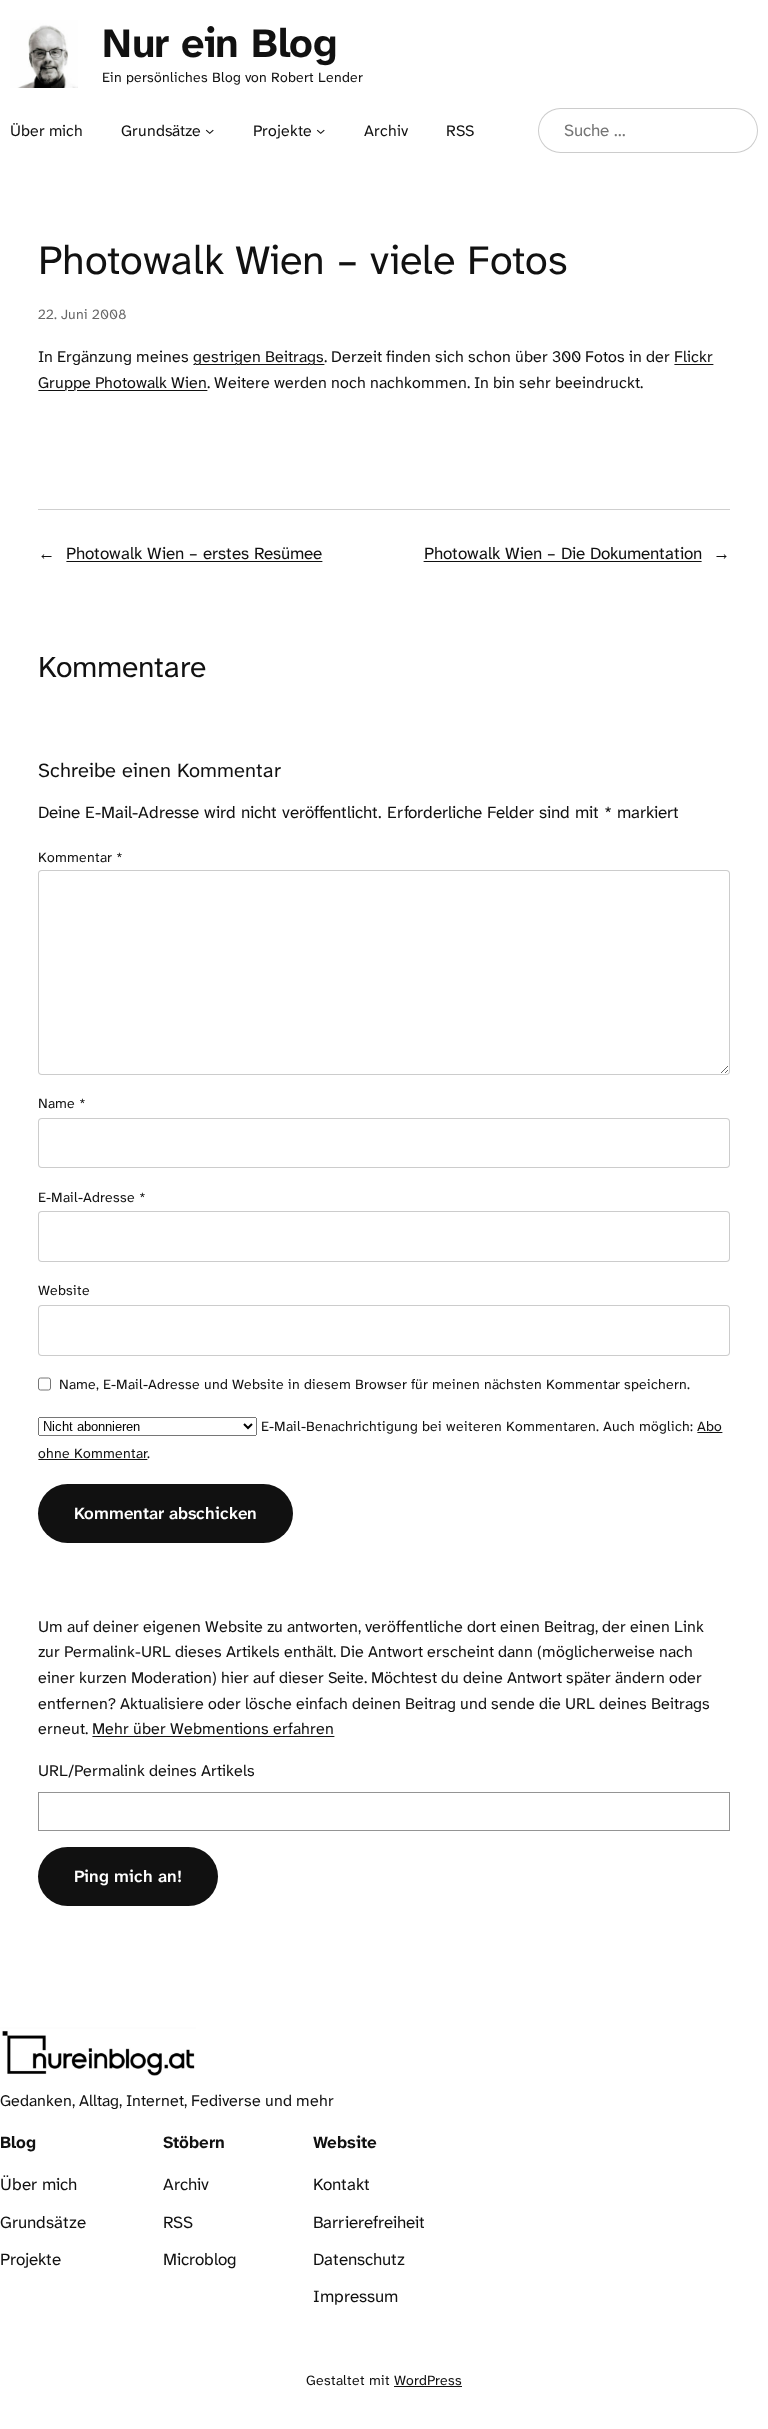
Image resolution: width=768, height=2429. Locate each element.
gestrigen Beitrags (258, 356)
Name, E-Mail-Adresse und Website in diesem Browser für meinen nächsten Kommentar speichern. (374, 1384)
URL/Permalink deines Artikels (146, 1770)
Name (62, 1103)
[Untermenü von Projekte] (320, 130)
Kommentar (80, 857)
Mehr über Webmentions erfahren (213, 1728)
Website (64, 1290)
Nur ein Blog (219, 43)
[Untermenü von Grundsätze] (209, 130)
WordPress (428, 2380)
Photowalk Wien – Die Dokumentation (563, 553)
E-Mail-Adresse (92, 1197)
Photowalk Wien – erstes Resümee (194, 553)
